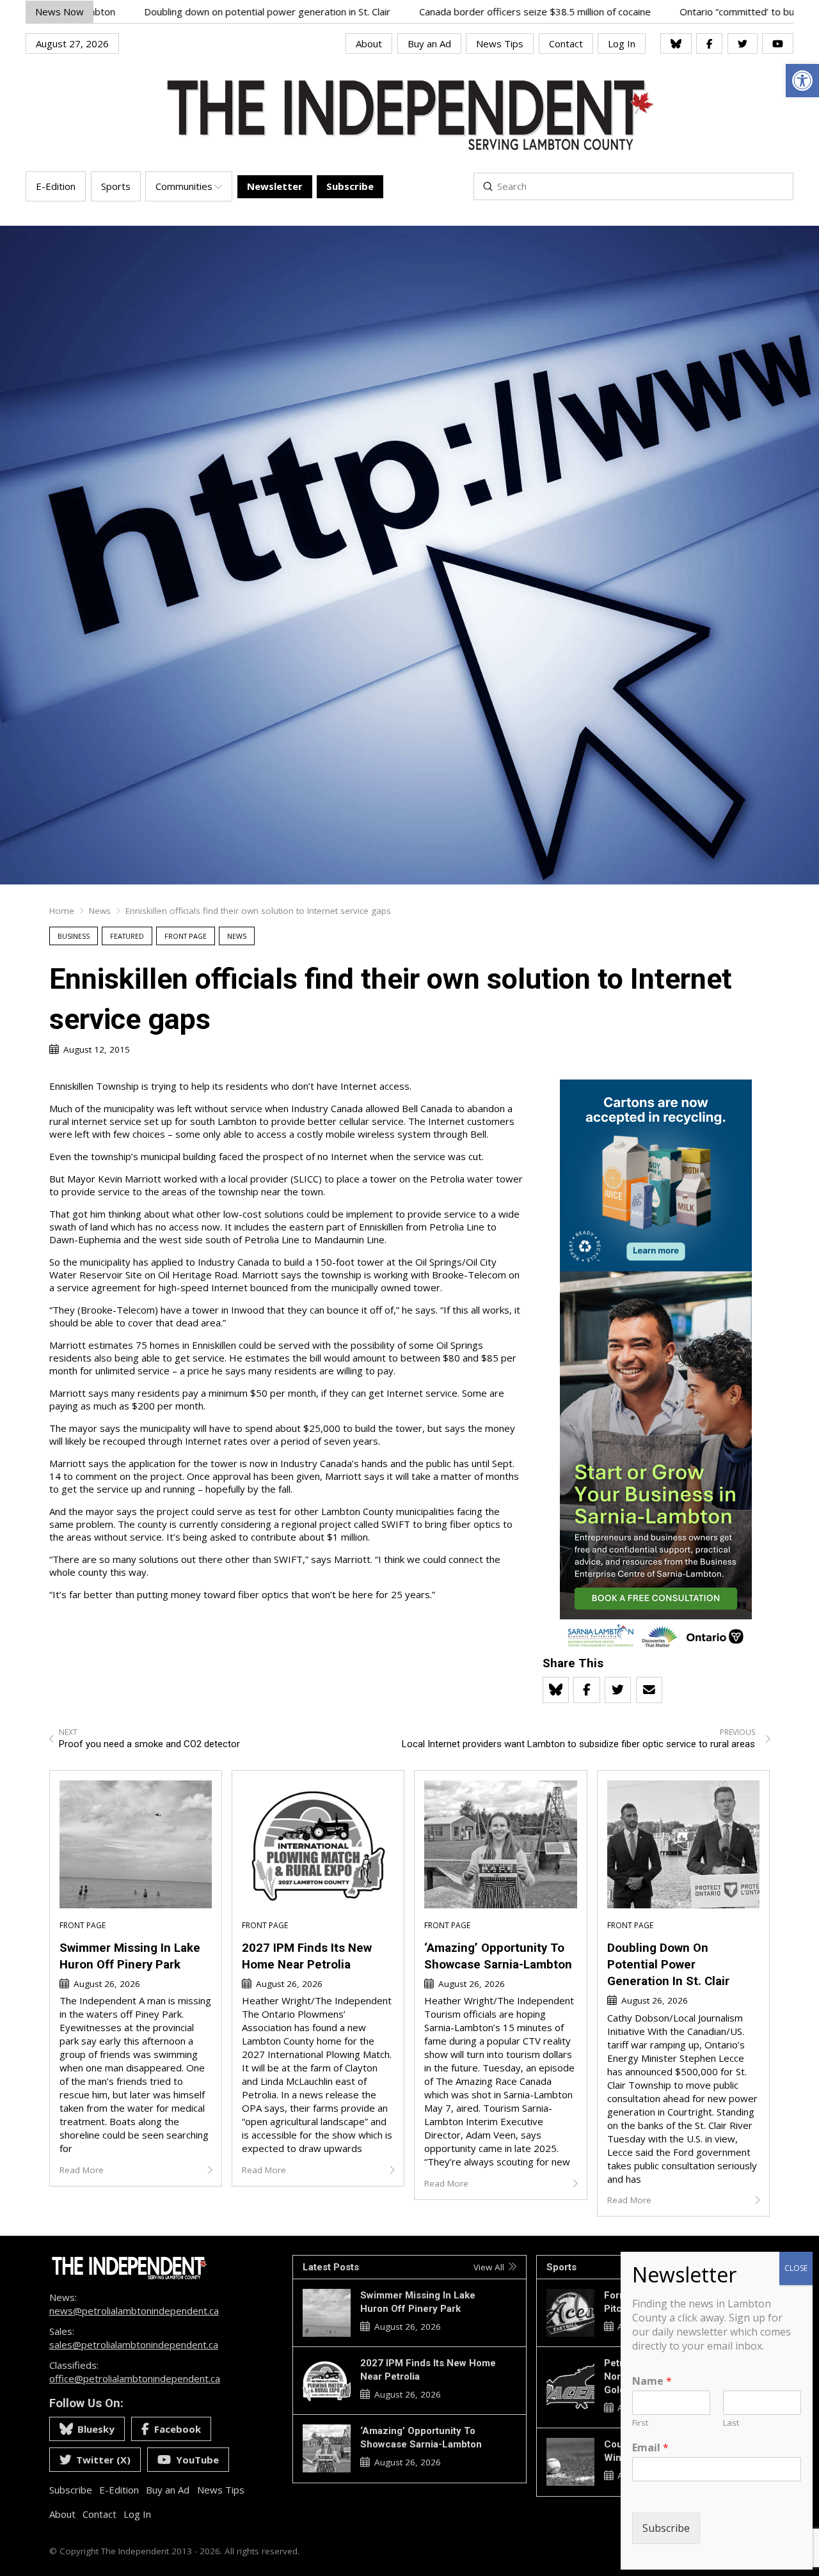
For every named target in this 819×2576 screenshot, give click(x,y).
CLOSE (796, 2268)
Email (650, 2448)
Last (731, 2423)
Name (652, 2381)
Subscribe (666, 2529)
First (640, 2423)
